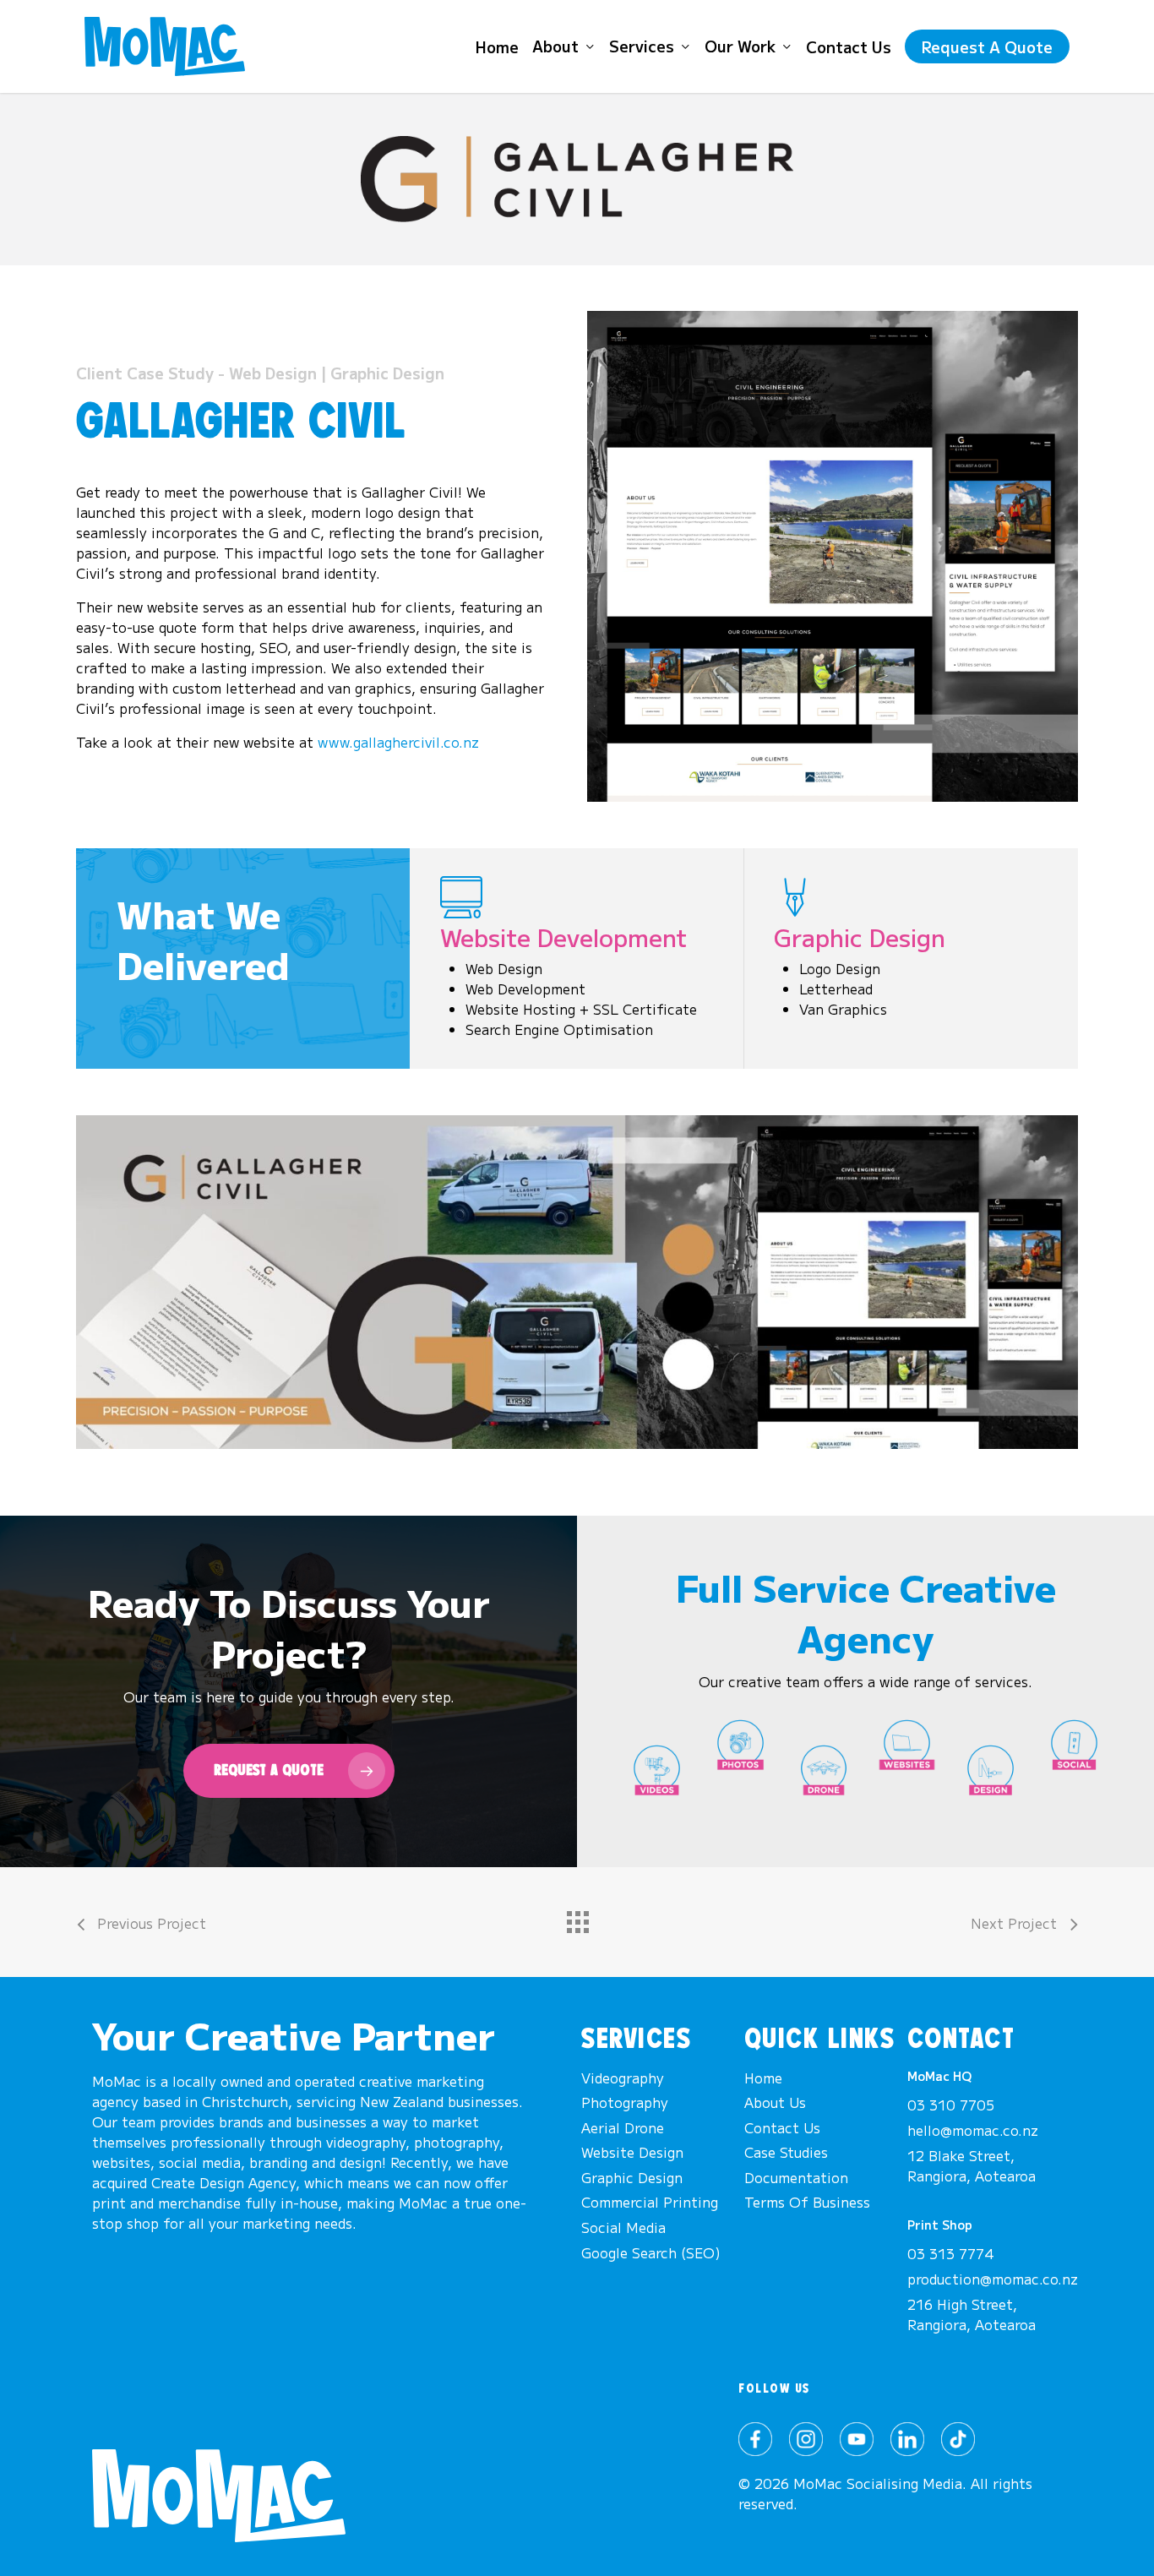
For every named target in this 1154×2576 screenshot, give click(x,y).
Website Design (632, 2152)
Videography (623, 2078)
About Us (775, 2102)
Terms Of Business (807, 2202)
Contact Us (782, 2127)
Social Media (623, 2227)
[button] (289, 1771)
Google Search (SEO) (651, 2252)
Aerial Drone (623, 2127)
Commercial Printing (650, 2202)
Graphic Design (632, 2177)
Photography (625, 2102)
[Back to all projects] (577, 1918)
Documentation (796, 2177)
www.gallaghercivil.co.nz (398, 742)
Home (763, 2078)
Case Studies (786, 2152)
